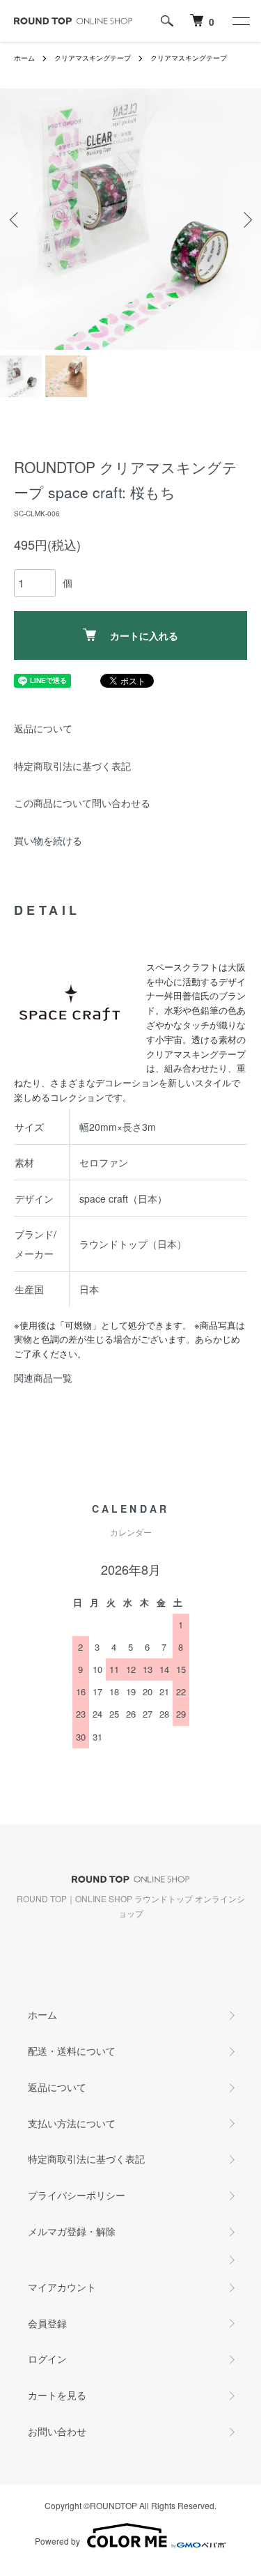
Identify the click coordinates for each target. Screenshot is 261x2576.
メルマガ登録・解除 (72, 2231)
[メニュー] (240, 21)
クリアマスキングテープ (93, 58)
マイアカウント (62, 2287)
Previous (16, 219)
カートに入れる (144, 635)
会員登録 (47, 2323)
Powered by (57, 2541)
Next (245, 219)
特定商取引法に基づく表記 (72, 766)
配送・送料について (72, 2051)
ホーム (24, 58)
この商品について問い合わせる (82, 803)
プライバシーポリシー (77, 2195)
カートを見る (57, 2395)
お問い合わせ (57, 2431)
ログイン (47, 2359)
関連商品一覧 (43, 1378)
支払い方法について (72, 2123)
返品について (43, 728)
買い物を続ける (48, 840)
